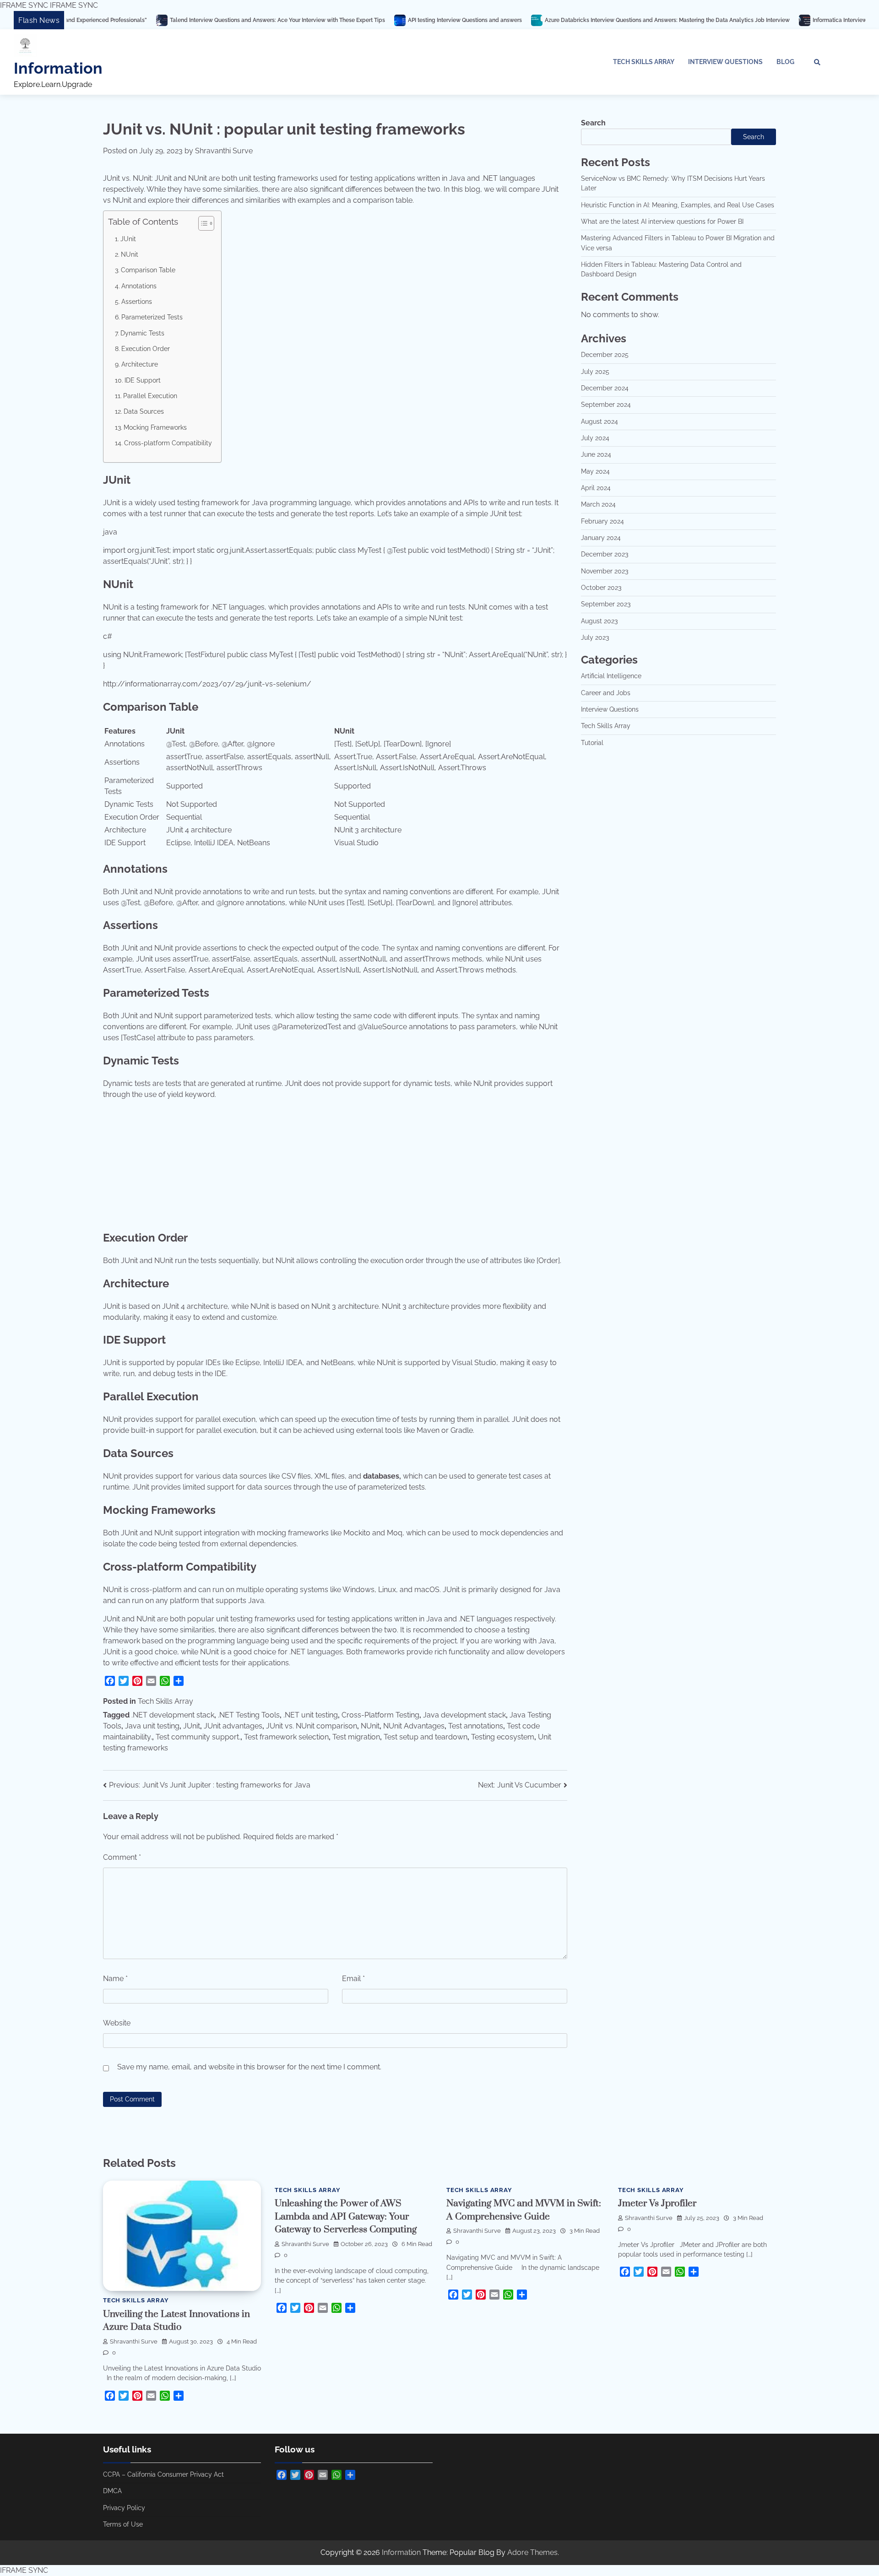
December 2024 (605, 388)
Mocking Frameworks (155, 427)
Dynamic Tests (142, 333)
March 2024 (598, 504)
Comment (122, 1857)
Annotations (139, 286)
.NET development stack (173, 1715)
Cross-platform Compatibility (168, 443)
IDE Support (143, 380)
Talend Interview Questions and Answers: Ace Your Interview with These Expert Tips (160, 20)
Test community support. (198, 1737)
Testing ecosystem (503, 1737)
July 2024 (595, 438)
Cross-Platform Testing (380, 1715)
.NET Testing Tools (249, 1715)
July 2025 (595, 372)
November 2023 (605, 571)
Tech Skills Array (644, 62)
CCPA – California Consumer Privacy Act (163, 2474)
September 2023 (606, 604)
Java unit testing (152, 1726)
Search (593, 123)
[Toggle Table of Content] (202, 223)
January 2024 (601, 538)
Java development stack (464, 1715)
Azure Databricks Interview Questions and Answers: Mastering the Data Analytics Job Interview (550, 20)
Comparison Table (148, 270)
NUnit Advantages (414, 1726)
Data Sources (144, 411)
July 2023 (595, 637)
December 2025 (605, 355)
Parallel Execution (150, 396)
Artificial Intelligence (611, 676)
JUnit (128, 239)
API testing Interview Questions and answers (348, 20)
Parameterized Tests (152, 317)
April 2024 (596, 488)
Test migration (356, 1737)
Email (353, 1979)
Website (117, 2023)
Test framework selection (286, 1737)
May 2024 (595, 471)
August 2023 (599, 621)
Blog (785, 62)
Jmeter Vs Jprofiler (657, 2203)
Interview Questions (725, 62)
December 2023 (605, 554)
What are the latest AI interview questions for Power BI (662, 221)
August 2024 (600, 421)
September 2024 (606, 405)
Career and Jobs (606, 693)
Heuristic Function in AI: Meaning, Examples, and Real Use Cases (678, 205)
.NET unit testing (311, 1715)
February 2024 (602, 521)
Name (115, 1979)
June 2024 (596, 454)
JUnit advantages (233, 1726)
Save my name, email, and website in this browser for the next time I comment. (249, 2067)
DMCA (112, 2491)
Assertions (137, 301)
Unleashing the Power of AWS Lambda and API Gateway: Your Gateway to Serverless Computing (346, 2217)
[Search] (817, 62)
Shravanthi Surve (224, 151)
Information (58, 68)
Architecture (140, 364)
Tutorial (592, 743)
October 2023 (601, 588)
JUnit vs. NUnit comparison (312, 1726)
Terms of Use (123, 2524)
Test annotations (476, 1726)
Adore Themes (532, 2552)
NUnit (130, 254)
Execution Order (146, 348)
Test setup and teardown (426, 1737)
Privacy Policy (124, 2508)
